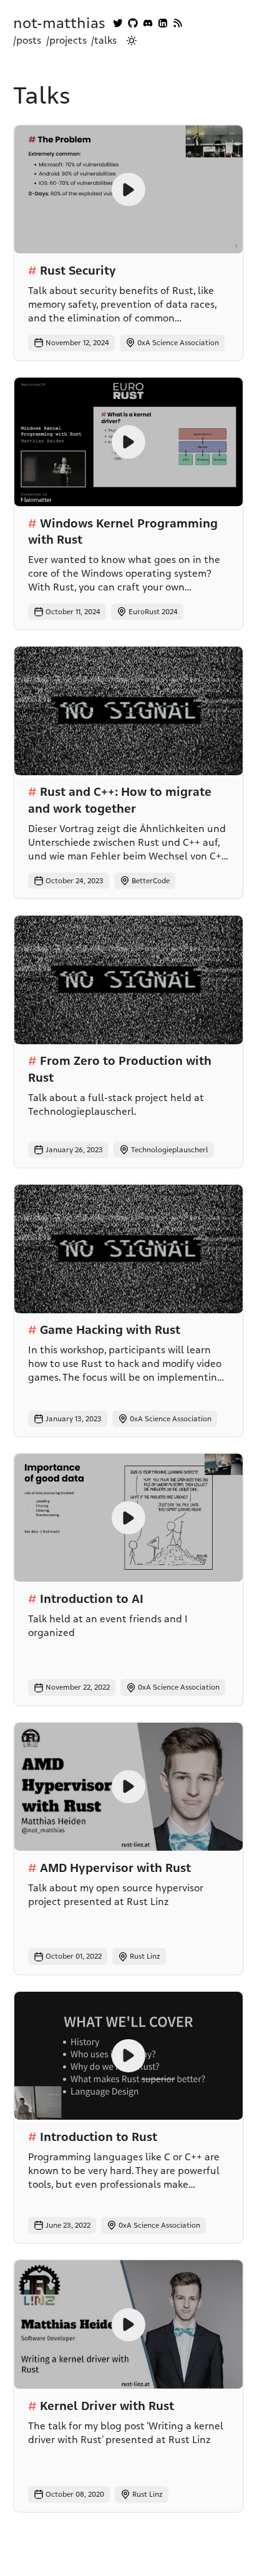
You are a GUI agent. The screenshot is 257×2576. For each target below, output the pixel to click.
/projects (66, 41)
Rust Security (78, 271)
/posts (27, 41)
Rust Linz (145, 1956)
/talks (104, 41)
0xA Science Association (178, 343)
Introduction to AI (92, 1599)
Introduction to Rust (99, 2137)
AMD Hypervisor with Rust (115, 1868)
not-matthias (59, 23)
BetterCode (151, 881)
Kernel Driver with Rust (107, 2406)
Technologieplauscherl (170, 1150)
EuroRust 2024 (153, 612)
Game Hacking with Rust (110, 1330)
